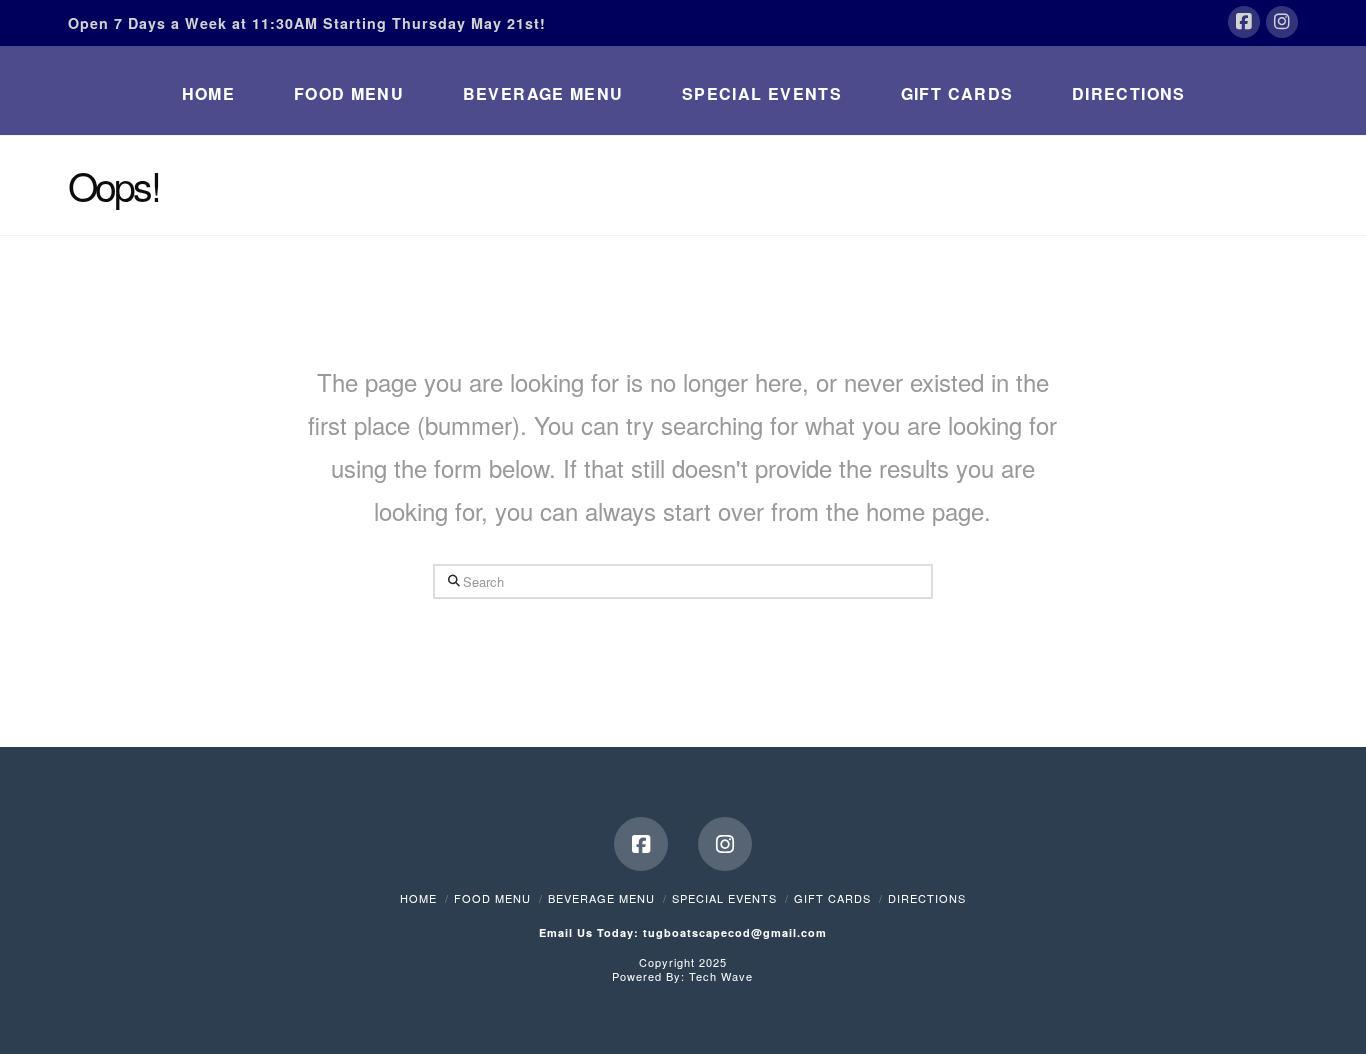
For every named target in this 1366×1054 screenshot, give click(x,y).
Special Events (724, 898)
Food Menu (492, 898)
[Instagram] (1282, 22)
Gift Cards (832, 898)
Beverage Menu (601, 898)
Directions (927, 898)
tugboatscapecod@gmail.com (735, 932)
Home (418, 898)
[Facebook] (1244, 22)
